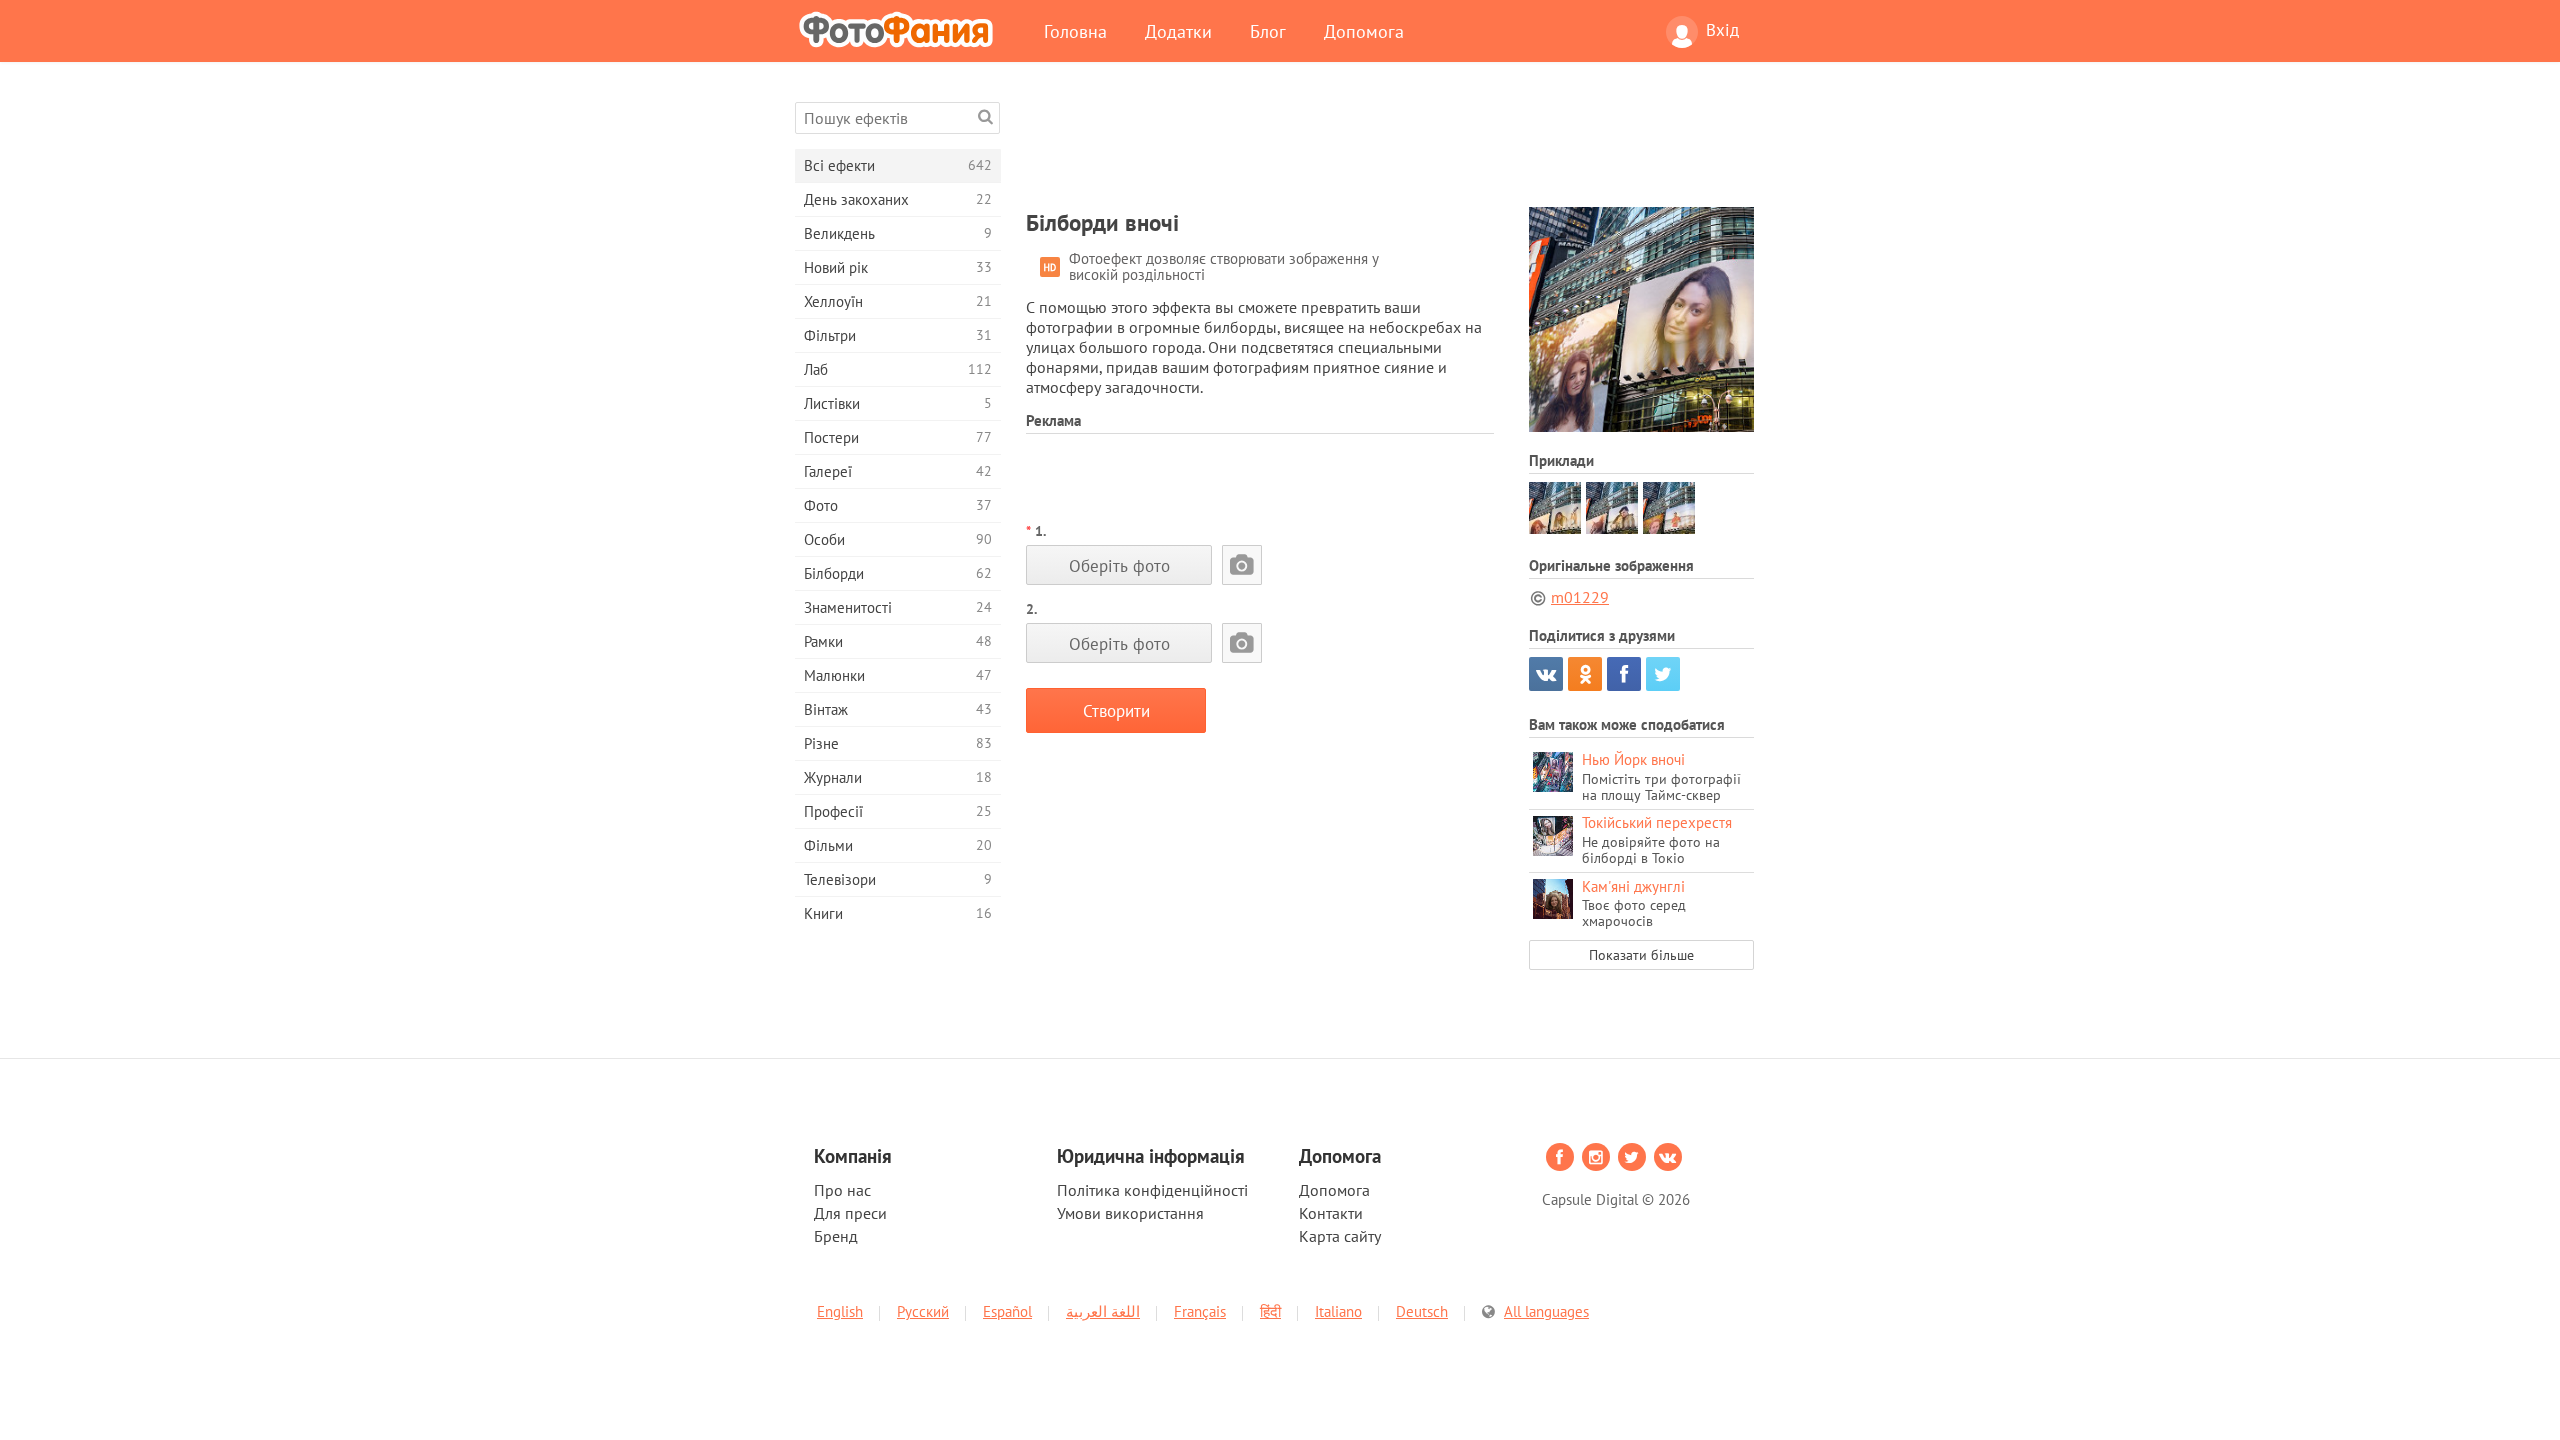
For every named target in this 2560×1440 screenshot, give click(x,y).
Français (1200, 1311)
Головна (1075, 31)
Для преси (850, 1213)
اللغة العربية (1103, 1311)
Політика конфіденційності (1152, 1190)
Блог (1268, 31)
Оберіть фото (1119, 565)
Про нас (842, 1190)
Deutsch (1422, 1311)
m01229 (1580, 597)
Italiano (1338, 1311)
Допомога (1364, 31)
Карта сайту (1340, 1236)
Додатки (1178, 31)
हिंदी (1270, 1311)
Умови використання (1130, 1213)
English (840, 1311)
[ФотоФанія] (900, 29)
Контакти (1331, 1213)
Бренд (836, 1236)
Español (1007, 1311)
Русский (923, 1311)
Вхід (1722, 30)
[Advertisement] (1390, 147)
